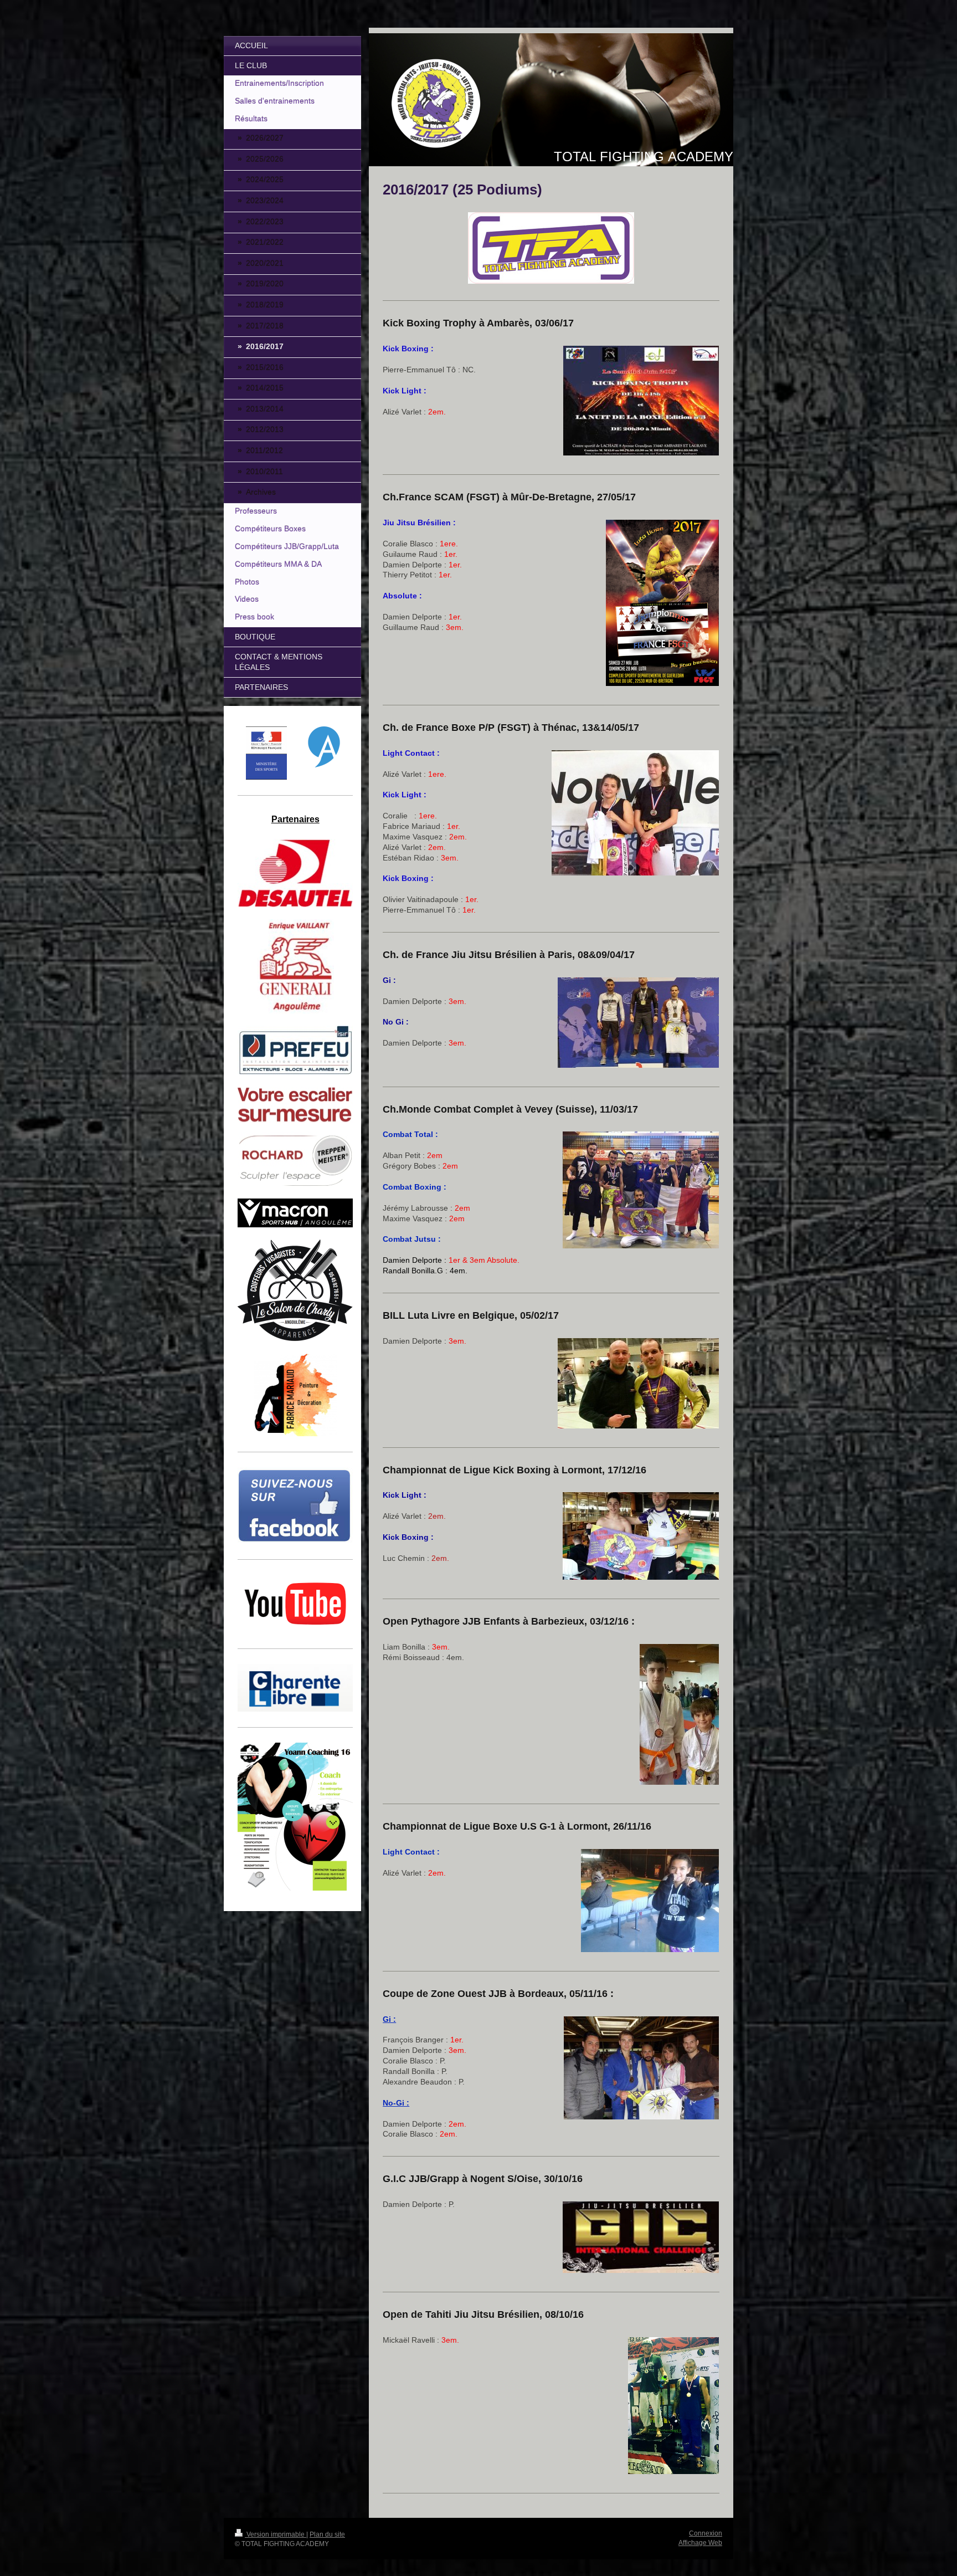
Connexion (706, 2533)
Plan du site (327, 2534)
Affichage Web (700, 2543)
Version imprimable (276, 2534)
